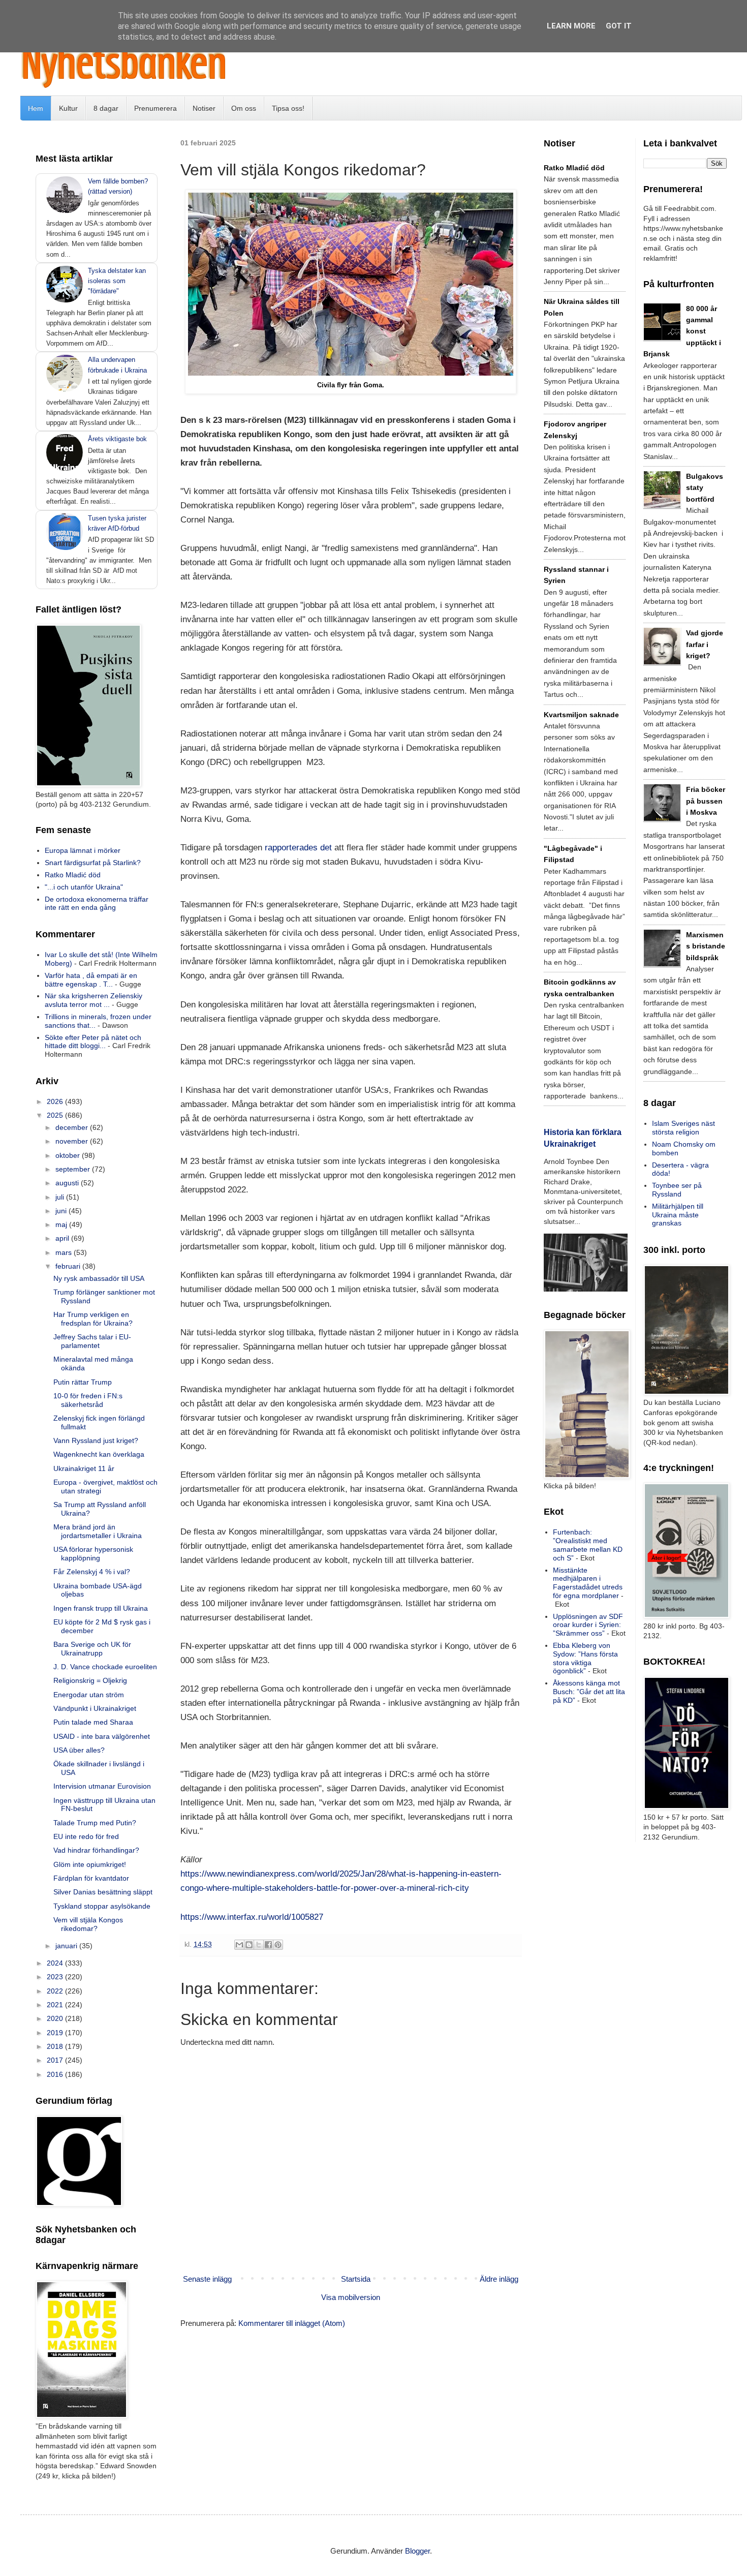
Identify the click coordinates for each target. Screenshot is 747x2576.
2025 (56, 1115)
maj (62, 1224)
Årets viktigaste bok (117, 439)
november (73, 1141)
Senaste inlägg (207, 2279)
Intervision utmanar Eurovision (102, 1786)
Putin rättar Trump (83, 1382)
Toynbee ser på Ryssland (677, 1190)
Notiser (204, 108)
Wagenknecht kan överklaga (99, 1454)
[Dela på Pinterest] (278, 1945)
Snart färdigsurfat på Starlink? (93, 863)
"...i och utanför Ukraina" (84, 887)
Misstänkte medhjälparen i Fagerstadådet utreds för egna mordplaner (588, 1583)
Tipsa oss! (288, 108)
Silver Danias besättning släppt (103, 1892)
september (74, 1169)
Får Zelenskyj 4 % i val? (92, 1572)
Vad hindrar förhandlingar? (96, 1850)
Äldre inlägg (499, 2279)
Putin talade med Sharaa (93, 1722)
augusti (68, 1183)
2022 (56, 1991)
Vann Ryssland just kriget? (96, 1440)
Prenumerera (155, 108)
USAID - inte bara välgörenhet (102, 1736)
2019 (56, 2033)
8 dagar (106, 108)
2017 (56, 2060)
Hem (36, 108)
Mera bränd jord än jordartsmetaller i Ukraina (98, 1531)
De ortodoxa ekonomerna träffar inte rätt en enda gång (97, 903)
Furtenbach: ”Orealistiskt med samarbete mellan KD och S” (588, 1545)
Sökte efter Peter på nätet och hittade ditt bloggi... (93, 1042)
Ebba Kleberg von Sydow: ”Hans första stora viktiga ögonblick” (585, 1658)
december (73, 1127)
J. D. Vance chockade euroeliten (105, 1667)
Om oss (244, 108)
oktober (69, 1155)
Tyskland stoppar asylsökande (102, 1906)
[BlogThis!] (249, 1945)
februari (69, 1266)
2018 (56, 2046)
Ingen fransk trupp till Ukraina (101, 1608)
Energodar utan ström (89, 1695)
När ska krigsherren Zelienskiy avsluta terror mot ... (94, 1000)
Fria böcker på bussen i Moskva (706, 801)
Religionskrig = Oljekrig (90, 1680)
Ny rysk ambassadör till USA (99, 1278)
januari (67, 1946)
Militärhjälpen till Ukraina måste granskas (678, 1215)
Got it (619, 26)
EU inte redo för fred (86, 1836)
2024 (56, 1963)
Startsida (356, 2279)
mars (65, 1252)
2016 (56, 2074)
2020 (56, 2018)
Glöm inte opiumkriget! (90, 1864)
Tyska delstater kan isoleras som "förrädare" (117, 281)
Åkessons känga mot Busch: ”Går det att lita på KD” (589, 1692)
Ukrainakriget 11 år (84, 1468)
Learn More (571, 26)
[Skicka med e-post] (239, 1945)
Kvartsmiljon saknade (581, 715)
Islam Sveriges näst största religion (683, 1128)
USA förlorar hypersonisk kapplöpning (93, 1554)
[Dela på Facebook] (268, 1945)
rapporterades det (298, 847)
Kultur (68, 108)
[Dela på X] (259, 1945)
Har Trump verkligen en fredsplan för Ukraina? (93, 1319)
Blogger (417, 2551)
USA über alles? (79, 1750)
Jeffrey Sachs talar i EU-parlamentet (92, 1341)
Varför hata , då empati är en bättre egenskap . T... (91, 980)
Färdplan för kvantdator (91, 1878)
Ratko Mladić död (73, 875)
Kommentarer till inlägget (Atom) (292, 2323)
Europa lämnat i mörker (83, 850)
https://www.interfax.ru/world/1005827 (252, 1917)
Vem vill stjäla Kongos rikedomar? (88, 1924)
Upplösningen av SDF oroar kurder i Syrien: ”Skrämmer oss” (588, 1625)
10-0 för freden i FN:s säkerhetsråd (88, 1400)
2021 (56, 2005)
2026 (56, 1101)
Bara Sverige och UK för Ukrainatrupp (92, 1649)
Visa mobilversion (351, 2297)
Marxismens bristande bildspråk (706, 946)
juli (61, 1197)
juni (62, 1211)
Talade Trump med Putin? (95, 1823)
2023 (56, 1977)
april (63, 1238)
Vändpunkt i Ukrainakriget (95, 1708)
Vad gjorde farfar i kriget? (705, 644)
